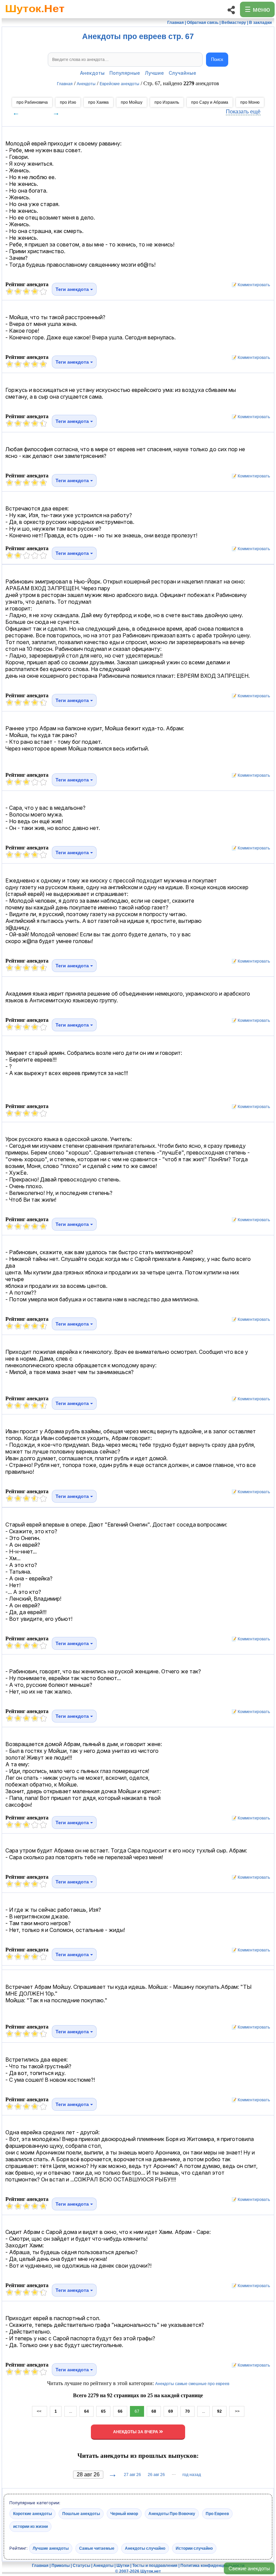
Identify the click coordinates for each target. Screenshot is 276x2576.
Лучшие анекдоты (51, 2548)
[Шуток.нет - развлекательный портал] (35, 15)
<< (40, 2411)
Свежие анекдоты (249, 2568)
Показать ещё (243, 112)
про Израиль (167, 102)
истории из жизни (30, 2526)
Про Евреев (217, 2513)
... (71, 2411)
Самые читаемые (97, 2548)
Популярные (125, 73)
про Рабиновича (32, 102)
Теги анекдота (73, 289)
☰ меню (257, 9)
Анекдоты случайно (145, 2548)
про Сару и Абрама (210, 102)
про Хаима (98, 102)
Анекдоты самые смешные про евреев (192, 2384)
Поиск (217, 59)
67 (137, 2411)
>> (237, 2411)
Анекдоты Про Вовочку (172, 2513)
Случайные (182, 73)
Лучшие (154, 73)
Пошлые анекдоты (81, 2513)
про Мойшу (132, 102)
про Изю (68, 102)
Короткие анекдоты (32, 2513)
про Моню (250, 102)
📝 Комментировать (249, 285)
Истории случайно (194, 2548)
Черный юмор (124, 2513)
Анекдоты (92, 73)
